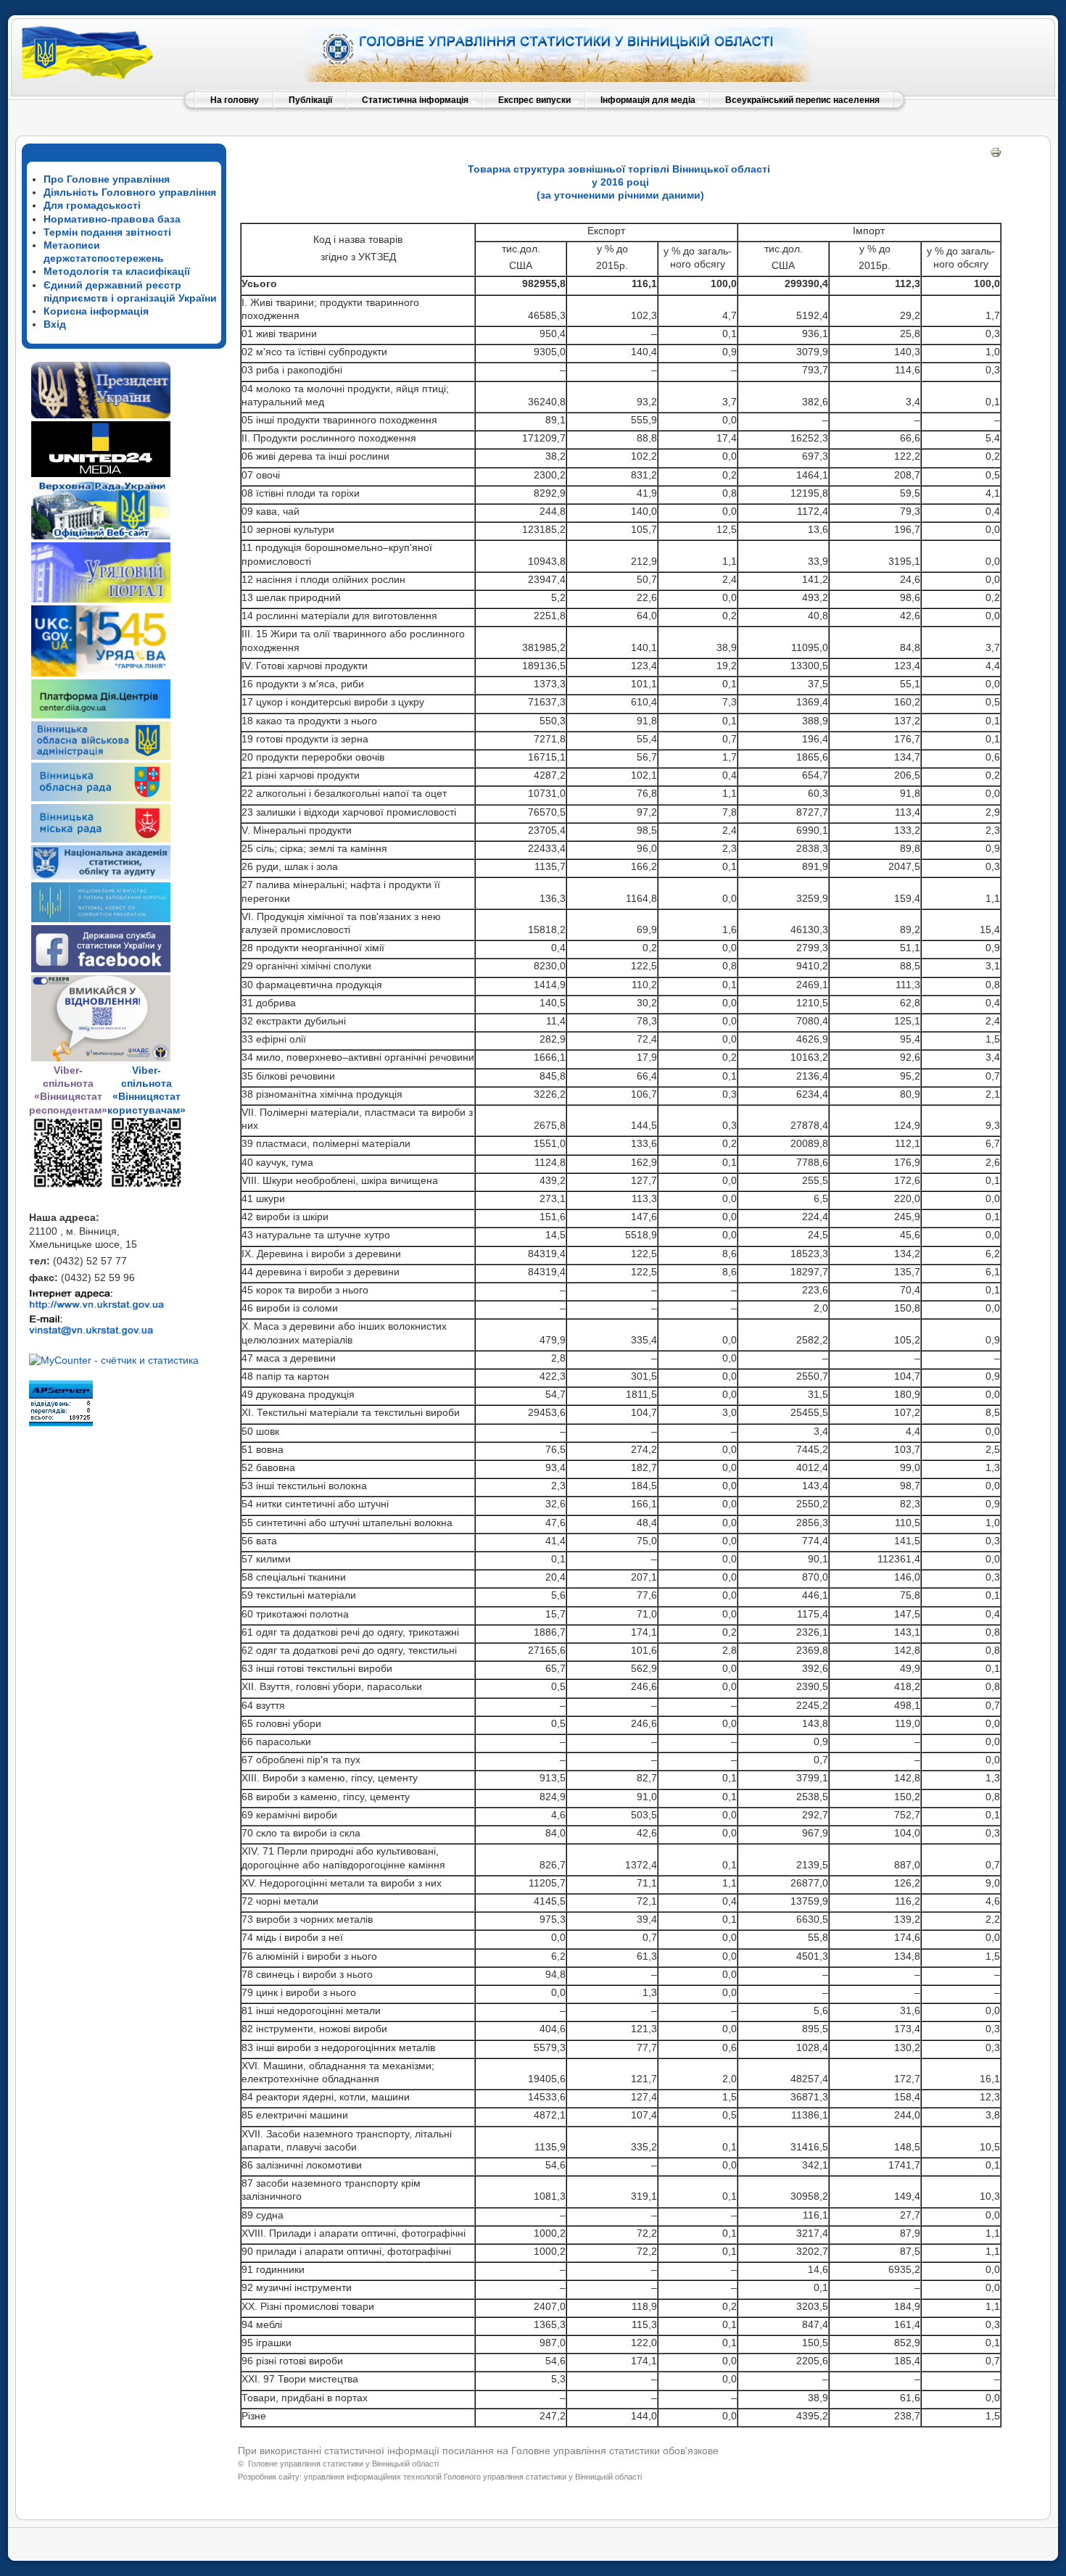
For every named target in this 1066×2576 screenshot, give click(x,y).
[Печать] (996, 154)
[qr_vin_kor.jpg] (68, 1185)
